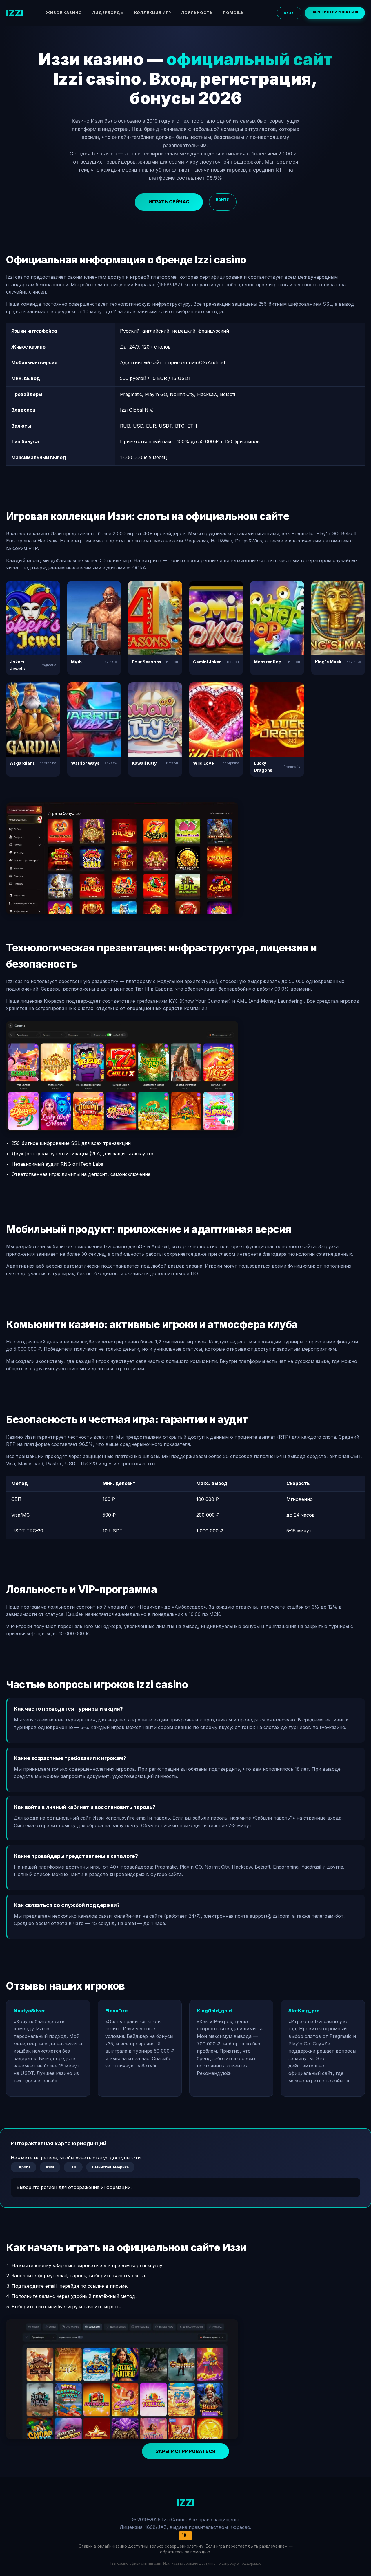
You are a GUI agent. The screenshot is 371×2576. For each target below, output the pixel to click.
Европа (23, 2167)
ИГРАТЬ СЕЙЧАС (169, 202)
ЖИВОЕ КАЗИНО (64, 13)
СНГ (73, 2167)
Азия (50, 2167)
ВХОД (289, 13)
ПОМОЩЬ (233, 13)
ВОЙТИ (223, 200)
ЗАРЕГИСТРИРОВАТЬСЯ (335, 12)
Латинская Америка (110, 2167)
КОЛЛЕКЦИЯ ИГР (153, 13)
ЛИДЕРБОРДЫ (108, 13)
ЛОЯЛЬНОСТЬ (197, 13)
